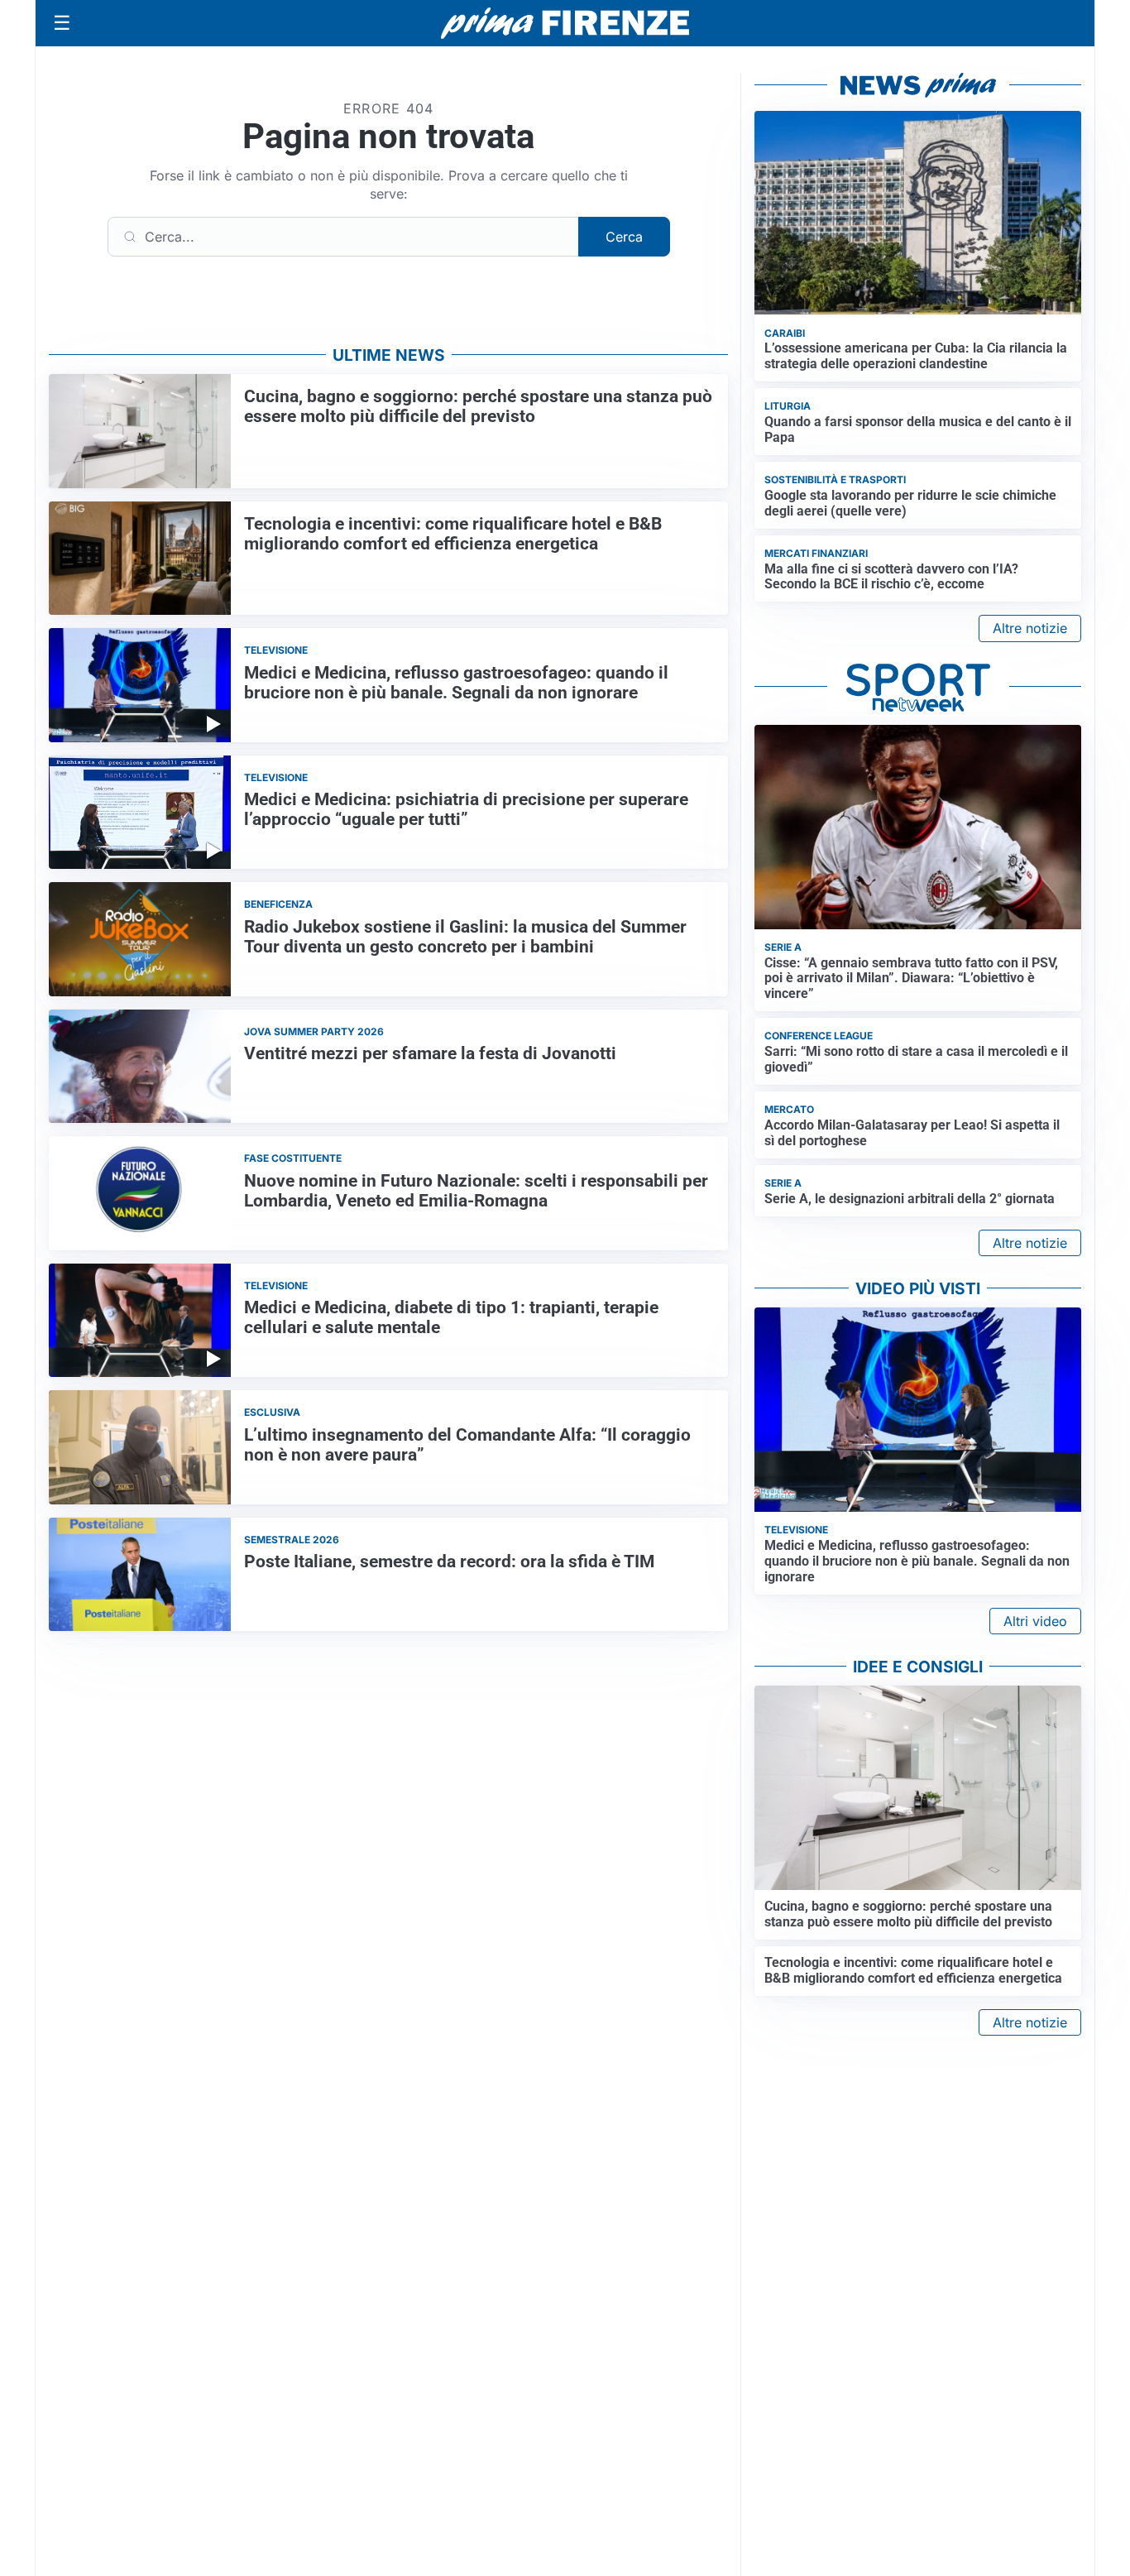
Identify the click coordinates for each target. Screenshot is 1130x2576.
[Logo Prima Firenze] (565, 24)
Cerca (624, 237)
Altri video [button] (1035, 1621)
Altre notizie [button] (1030, 628)
